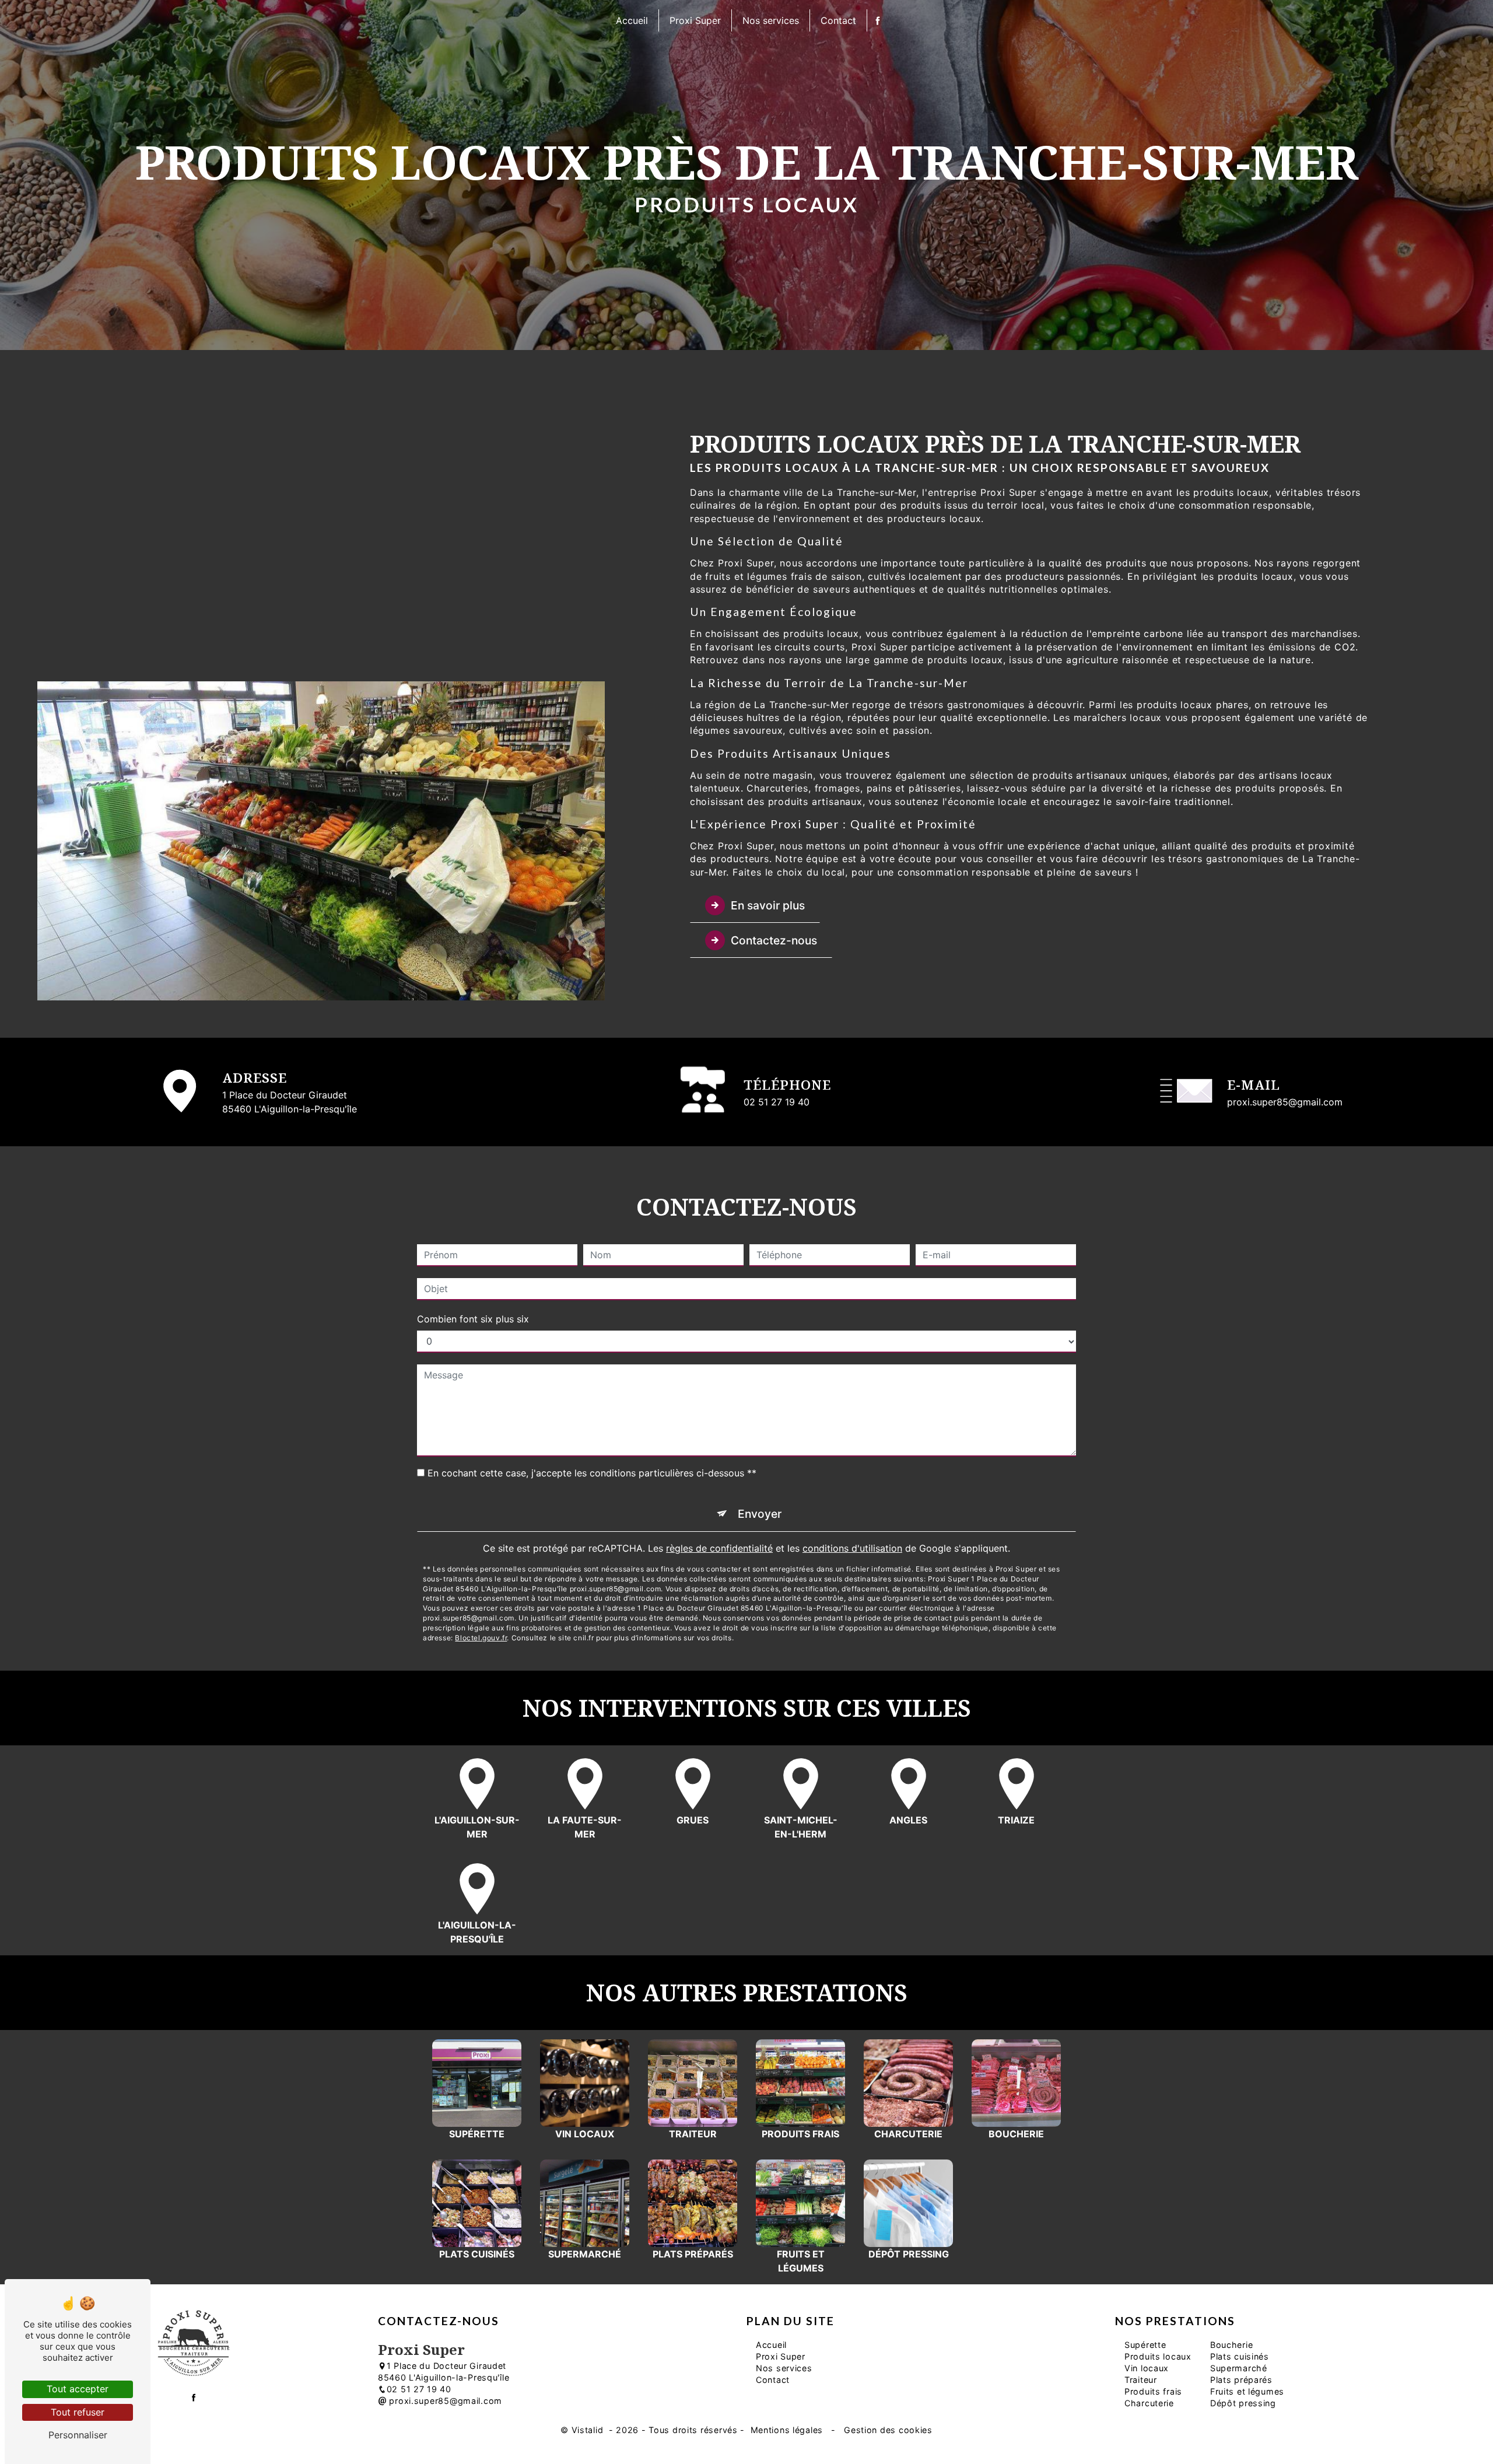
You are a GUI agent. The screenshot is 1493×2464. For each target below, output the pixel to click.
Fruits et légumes (1247, 2391)
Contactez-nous (774, 940)
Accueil (632, 20)
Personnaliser (78, 2435)
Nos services (771, 20)
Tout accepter (78, 2389)
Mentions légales (787, 2430)
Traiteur (1141, 2380)
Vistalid (589, 2430)
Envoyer (760, 1514)
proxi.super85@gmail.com (1285, 1102)
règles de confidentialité (719, 1548)
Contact (838, 20)
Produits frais (1153, 2391)
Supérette (1145, 2345)
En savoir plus (768, 905)
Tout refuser (78, 2412)
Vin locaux (1147, 2368)
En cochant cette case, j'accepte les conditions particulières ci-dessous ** (592, 1473)
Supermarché (1239, 2368)
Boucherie (1231, 2345)
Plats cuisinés (1240, 2356)
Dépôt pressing (1243, 2403)
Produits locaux (1158, 2356)
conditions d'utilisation (852, 1548)
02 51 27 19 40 (777, 1102)
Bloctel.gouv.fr (481, 1638)
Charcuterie (1149, 2403)
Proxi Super (695, 20)
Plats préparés (1241, 2380)
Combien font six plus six (473, 1319)
